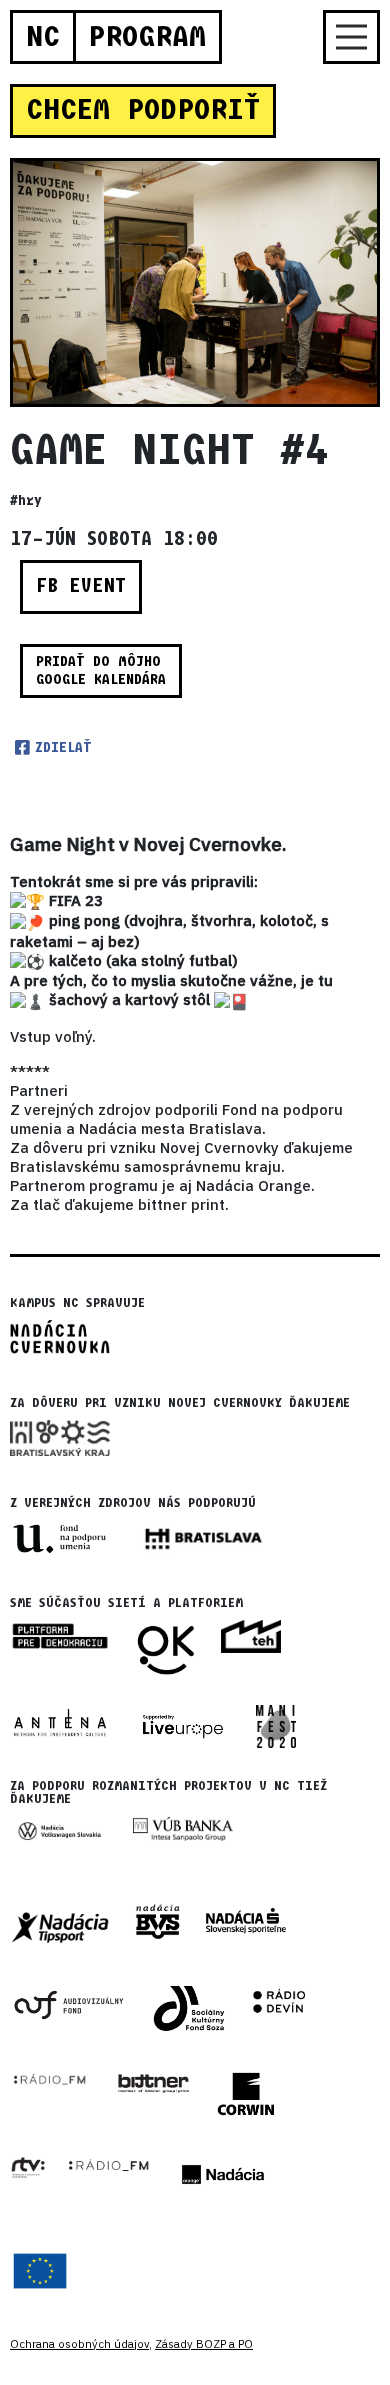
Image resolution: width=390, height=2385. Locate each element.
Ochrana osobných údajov (79, 2344)
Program (147, 37)
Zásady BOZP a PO (204, 2344)
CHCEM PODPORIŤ (143, 110)
